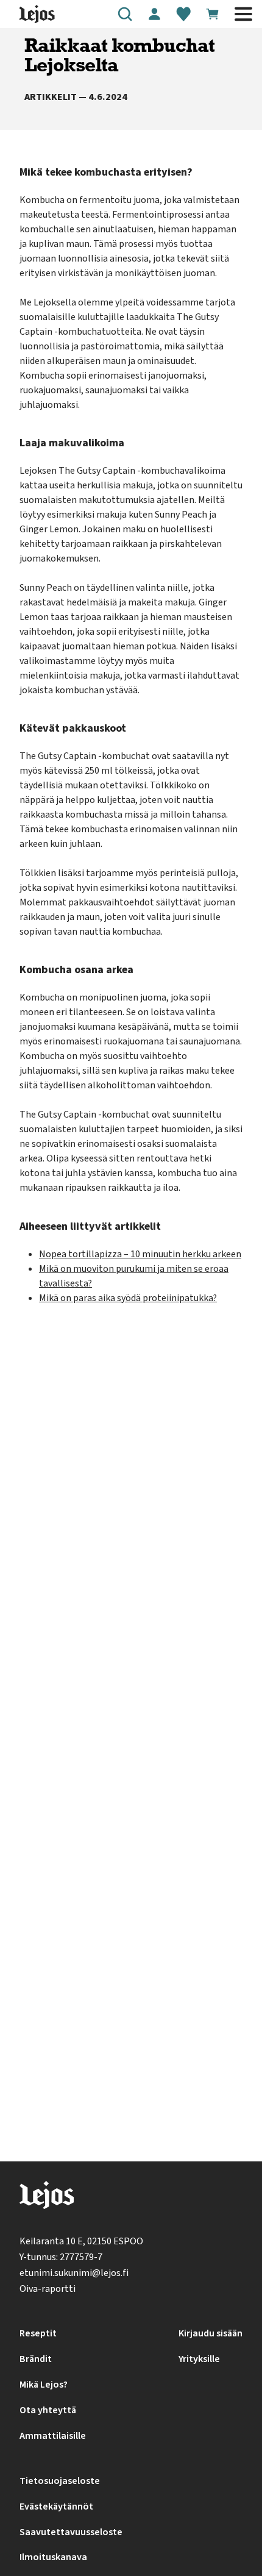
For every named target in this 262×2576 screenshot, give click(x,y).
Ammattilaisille (53, 2436)
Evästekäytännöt (56, 2506)
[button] (125, 14)
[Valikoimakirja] (183, 14)
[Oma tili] (154, 14)
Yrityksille (199, 2359)
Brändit (36, 2359)
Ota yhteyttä (48, 2410)
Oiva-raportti (48, 2289)
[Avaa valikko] (243, 14)
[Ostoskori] (213, 14)
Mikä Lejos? (44, 2385)
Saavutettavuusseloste (71, 2532)
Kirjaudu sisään (211, 2333)
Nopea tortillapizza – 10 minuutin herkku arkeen (140, 1254)
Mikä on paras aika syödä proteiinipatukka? (128, 1298)
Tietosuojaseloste (60, 2481)
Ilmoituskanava (53, 2557)
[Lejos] (47, 2198)
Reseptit (38, 2333)
